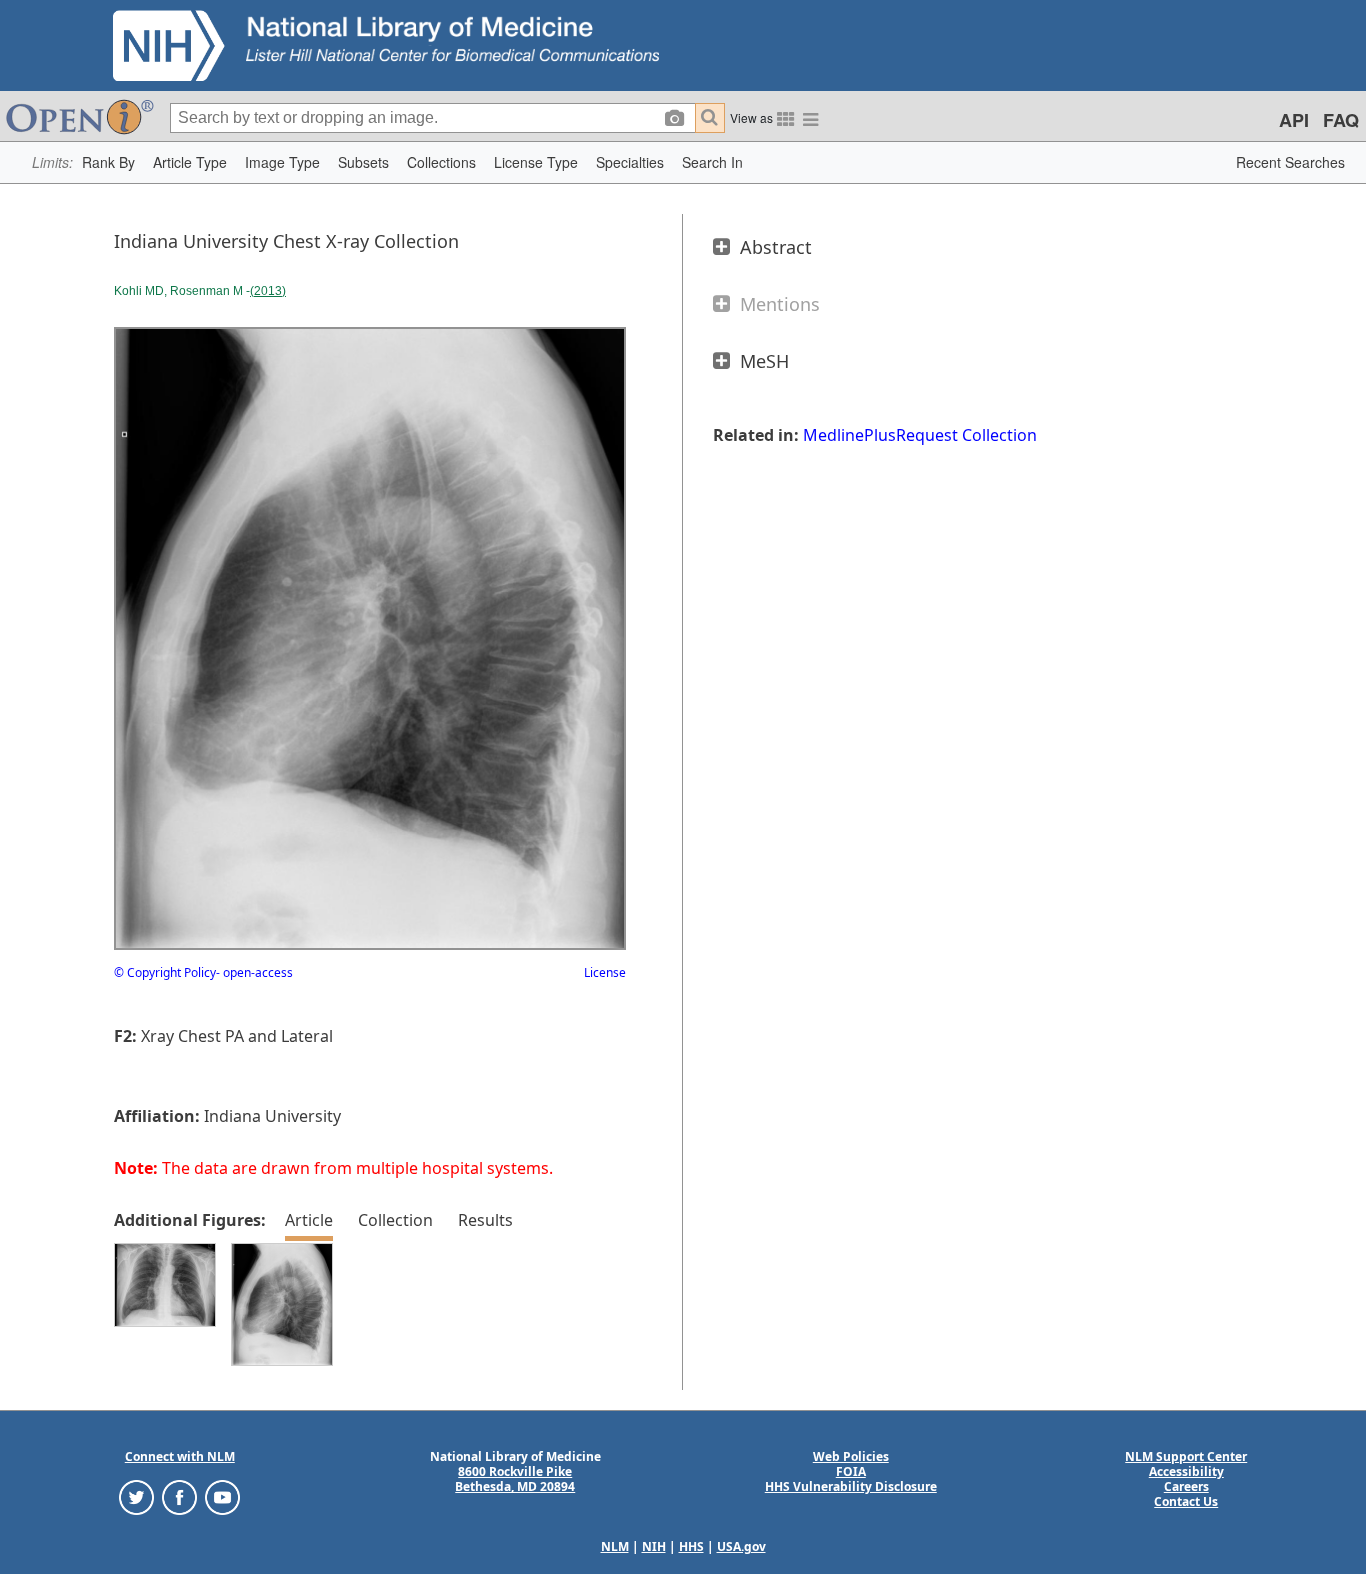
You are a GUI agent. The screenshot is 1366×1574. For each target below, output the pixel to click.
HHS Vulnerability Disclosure (851, 1486)
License (605, 972)
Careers (1186, 1486)
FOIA (851, 1471)
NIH (654, 1546)
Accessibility (1186, 1471)
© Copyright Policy (165, 972)
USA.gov (741, 1546)
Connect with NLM (180, 1456)
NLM (615, 1546)
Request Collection (966, 435)
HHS (691, 1546)
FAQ (1341, 120)
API (1294, 120)
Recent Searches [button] (1290, 162)
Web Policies (851, 1456)
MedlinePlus (849, 435)
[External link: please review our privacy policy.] (136, 1496)
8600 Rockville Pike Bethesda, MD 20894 (515, 1479)
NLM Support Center (1186, 1456)
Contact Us (1186, 1501)
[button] (108, 162)
